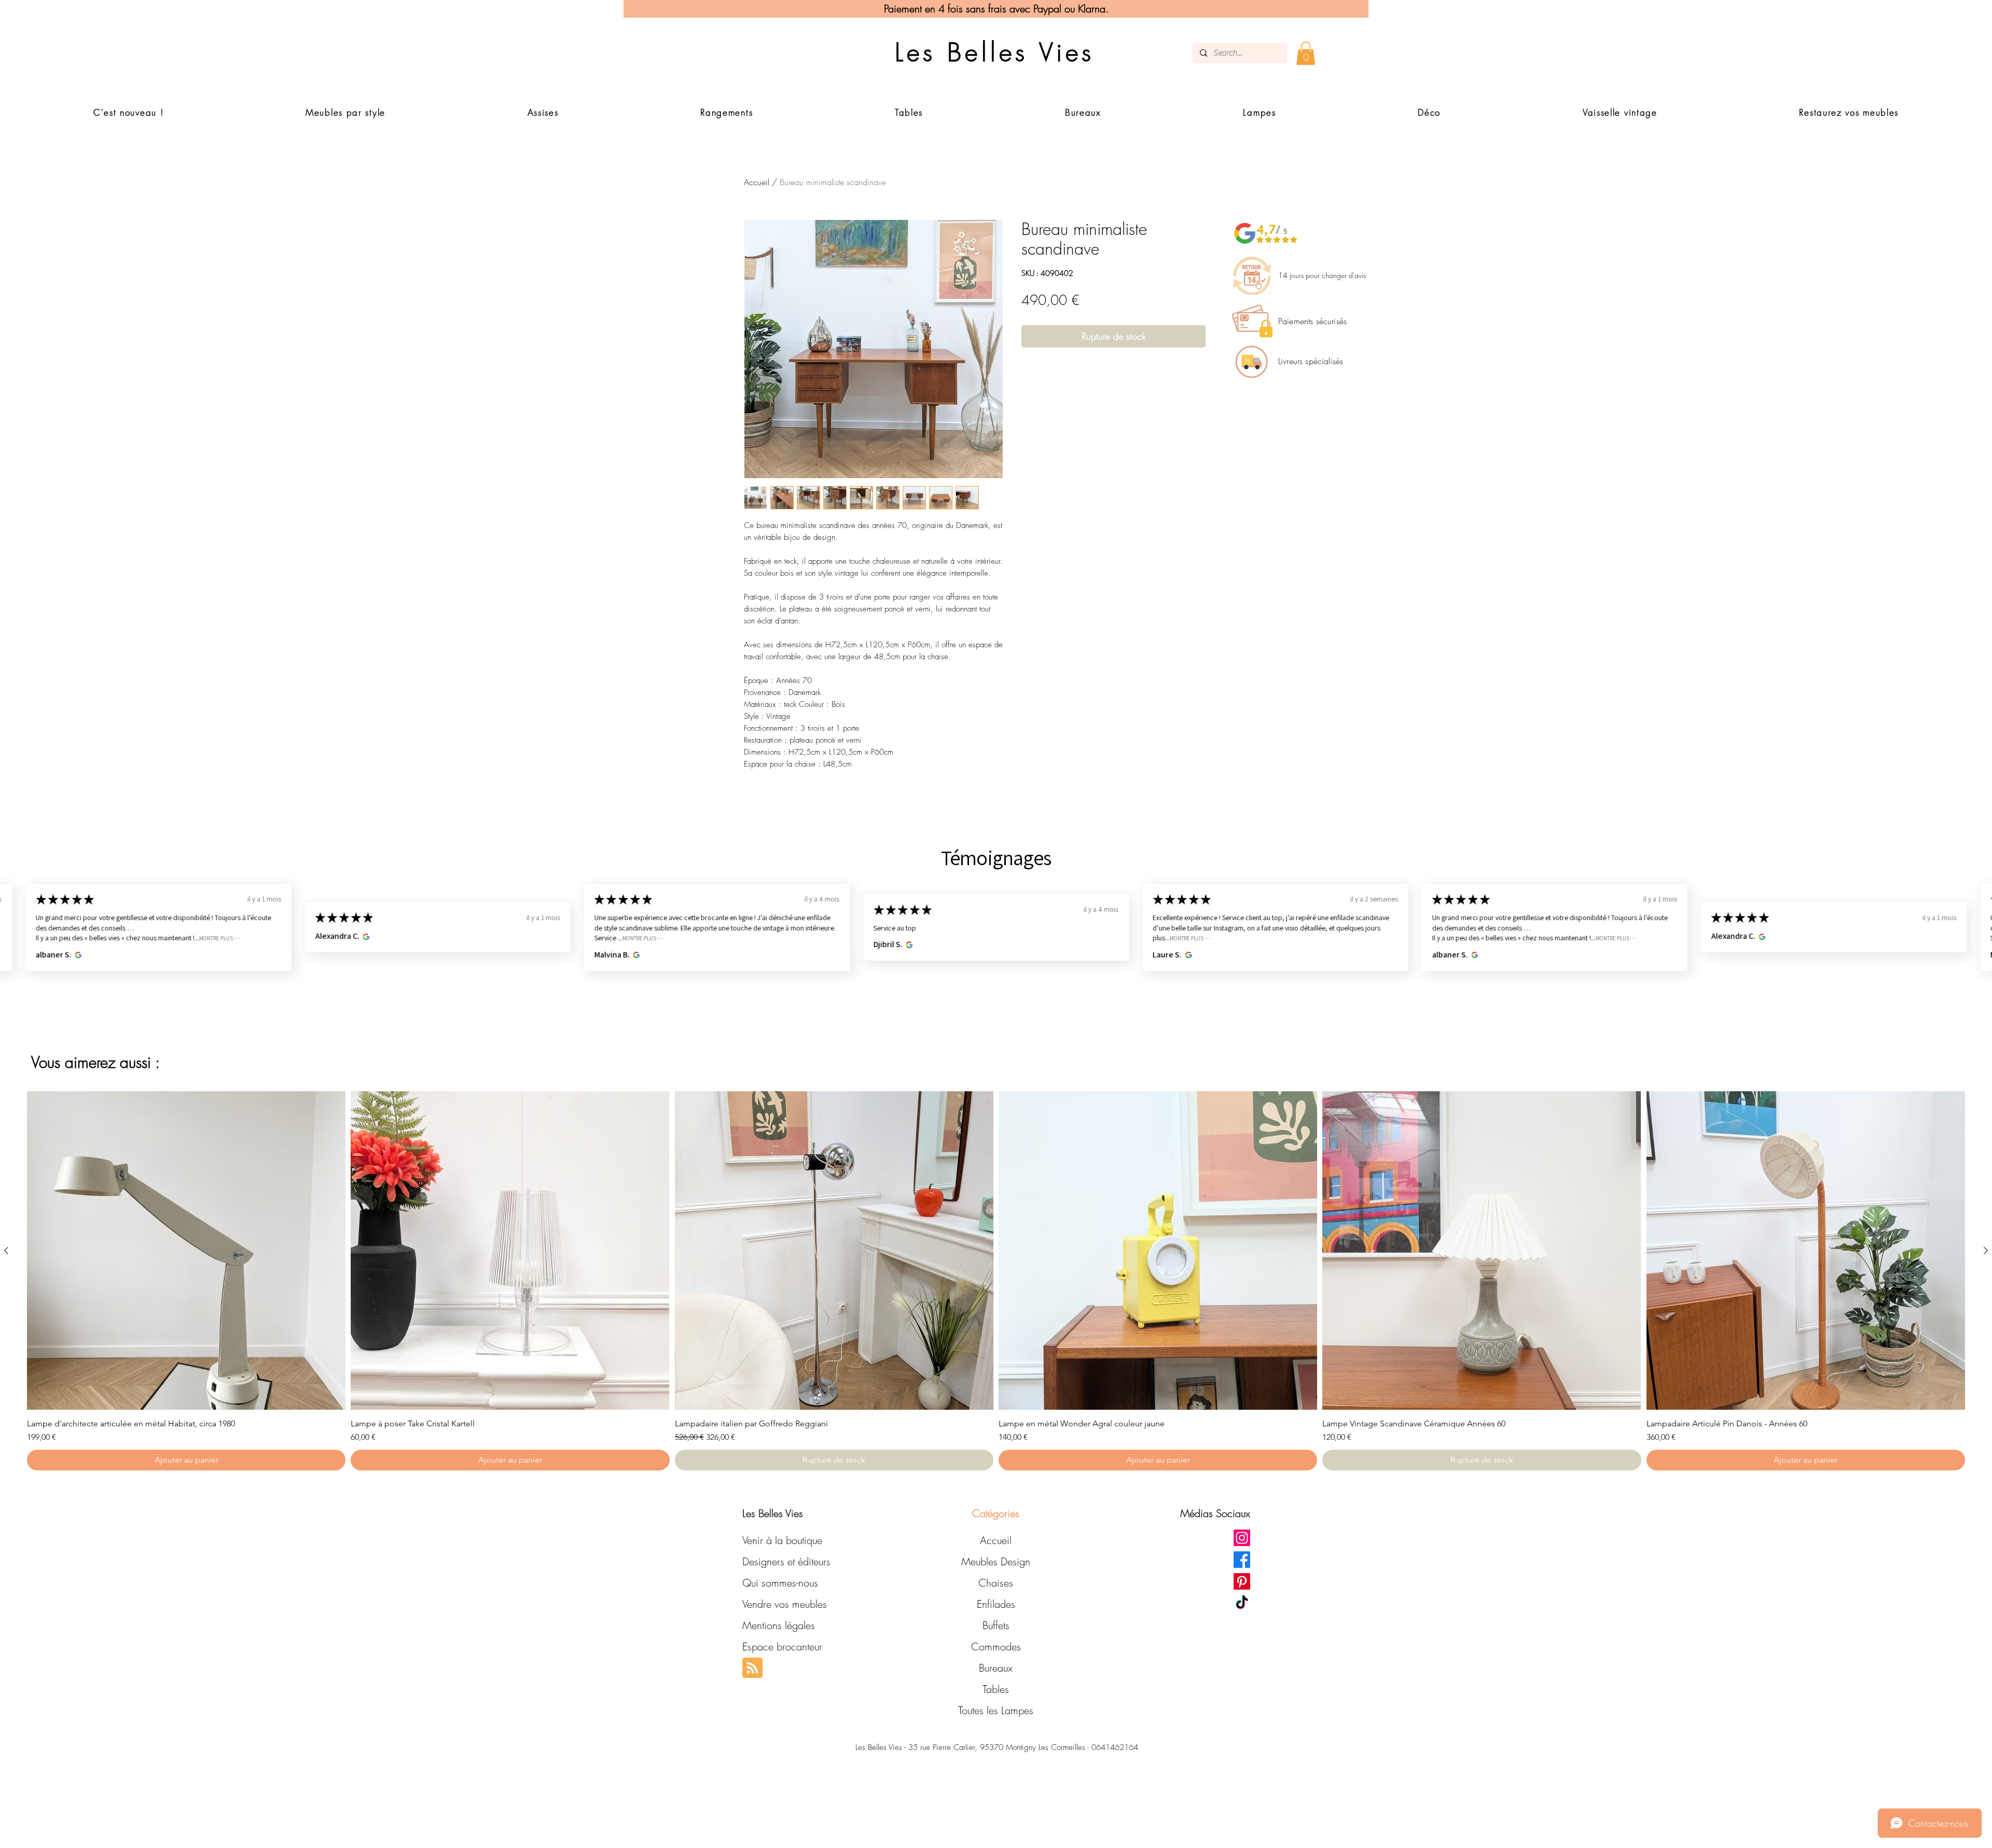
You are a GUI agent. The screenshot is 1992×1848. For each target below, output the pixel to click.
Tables (996, 1689)
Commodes (996, 1646)
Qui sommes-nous (780, 1583)
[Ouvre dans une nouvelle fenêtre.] (77, 955)
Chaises (996, 1583)
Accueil (757, 182)
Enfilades (996, 1604)
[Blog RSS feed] (752, 1668)
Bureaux (996, 1668)
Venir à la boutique (782, 1540)
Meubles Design (996, 1561)
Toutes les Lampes (996, 1710)
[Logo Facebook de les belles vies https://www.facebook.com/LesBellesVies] (1242, 1560)
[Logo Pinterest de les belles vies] (1242, 1581)
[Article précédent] (6, 1250)
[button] (1306, 53)
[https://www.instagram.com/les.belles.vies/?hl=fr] (1242, 1538)
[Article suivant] (1986, 1250)
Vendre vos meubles (785, 1604)
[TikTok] (1242, 1603)
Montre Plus (216, 938)
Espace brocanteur (782, 1646)
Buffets (996, 1625)
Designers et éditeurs (786, 1561)
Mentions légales (779, 1625)
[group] (996, 1281)
